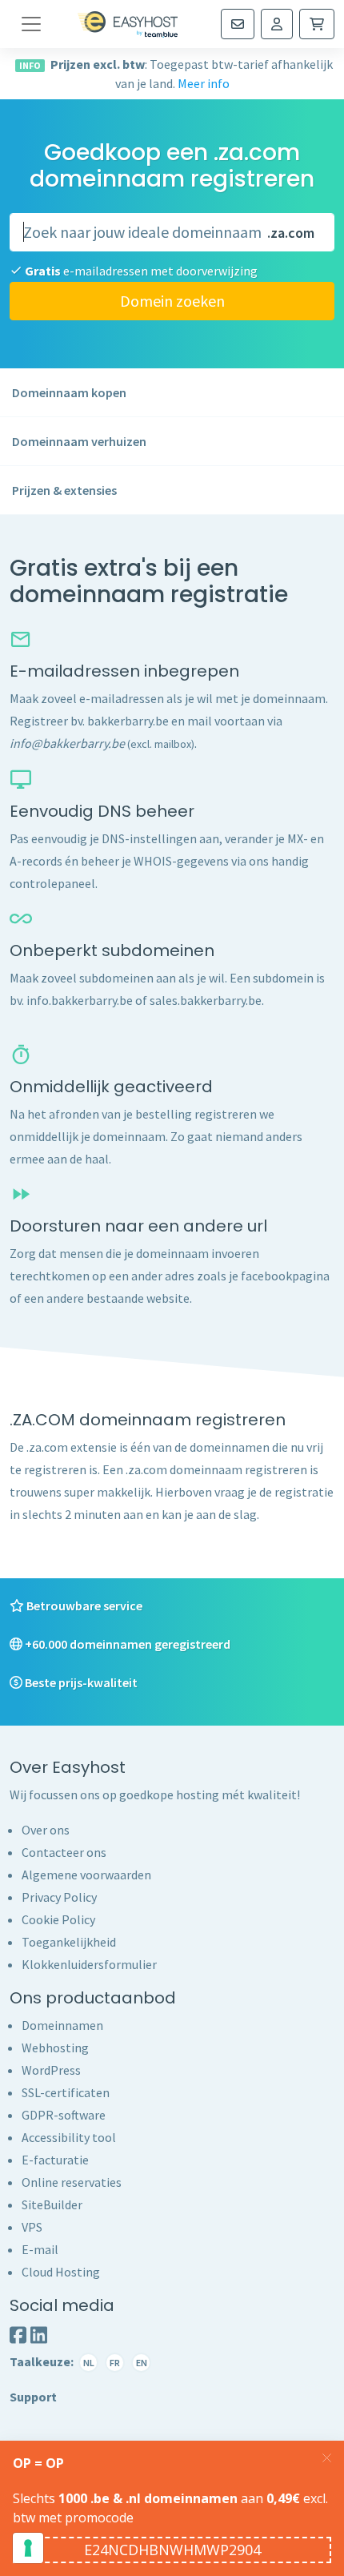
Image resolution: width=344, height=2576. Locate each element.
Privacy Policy (59, 1897)
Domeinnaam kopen (69, 392)
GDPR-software (64, 2115)
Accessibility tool (69, 2137)
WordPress (51, 2070)
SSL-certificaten (66, 2092)
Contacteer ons (64, 1852)
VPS (32, 2227)
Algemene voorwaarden (86, 1875)
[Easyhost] (128, 24)
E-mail (40, 2249)
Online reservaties (72, 2182)
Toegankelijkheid (69, 1942)
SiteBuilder (52, 2204)
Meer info (204, 83)
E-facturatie (55, 2160)
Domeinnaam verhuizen (79, 441)
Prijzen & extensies (64, 490)
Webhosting (55, 2048)
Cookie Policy (58, 1919)
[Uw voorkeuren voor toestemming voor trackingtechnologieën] (28, 2548)
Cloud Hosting (61, 2272)
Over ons (46, 1830)
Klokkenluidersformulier (89, 1964)
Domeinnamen (62, 2025)
